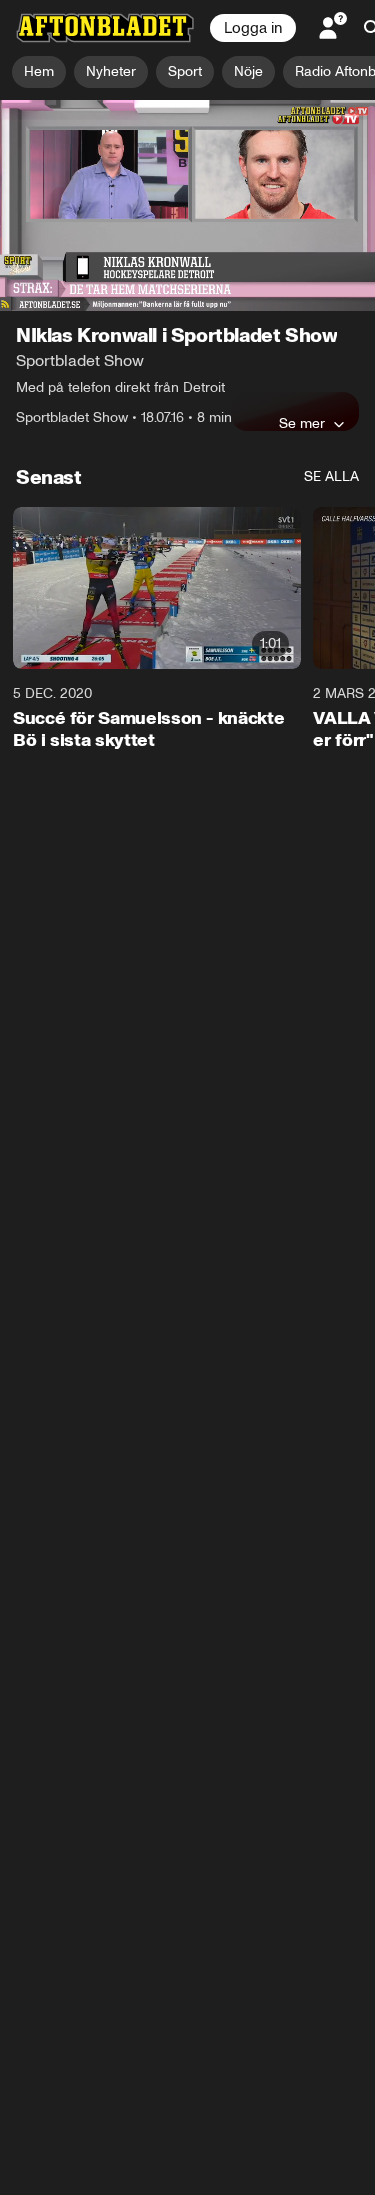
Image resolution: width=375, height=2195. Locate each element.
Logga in (253, 28)
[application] (187, 205)
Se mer (302, 423)
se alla (331, 476)
